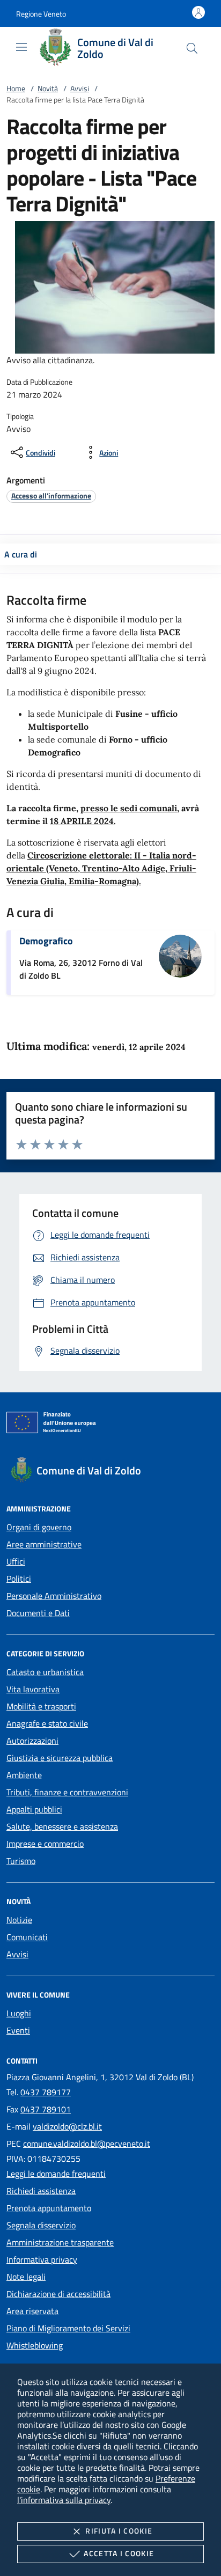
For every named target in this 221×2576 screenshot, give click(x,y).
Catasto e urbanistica (45, 1672)
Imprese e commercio (45, 1844)
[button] (41, 14)
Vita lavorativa (33, 1689)
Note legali (26, 2277)
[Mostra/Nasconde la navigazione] (21, 47)
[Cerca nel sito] (192, 48)
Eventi (18, 2030)
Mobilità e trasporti (41, 1706)
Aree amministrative (44, 1544)
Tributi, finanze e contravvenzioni (67, 1792)
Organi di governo (39, 1527)
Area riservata (32, 2311)
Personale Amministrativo (54, 1596)
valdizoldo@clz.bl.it (67, 2126)
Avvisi (80, 88)
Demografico (46, 941)
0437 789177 (46, 2092)
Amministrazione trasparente (60, 2242)
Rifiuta (119, 2531)
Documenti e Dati (38, 1613)
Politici (19, 1579)
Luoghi (19, 2013)
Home (16, 88)
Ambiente (24, 1775)
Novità (48, 88)
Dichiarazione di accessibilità (58, 2294)
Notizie (19, 1920)
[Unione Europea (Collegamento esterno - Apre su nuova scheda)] (110, 1425)
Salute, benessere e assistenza (62, 1826)
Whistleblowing (35, 2345)
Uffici (16, 1561)
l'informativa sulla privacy (64, 2500)
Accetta (119, 2553)
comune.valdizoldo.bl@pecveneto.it (87, 2144)
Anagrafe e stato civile (47, 1723)
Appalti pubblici (34, 1809)
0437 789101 (46, 2109)
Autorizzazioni (32, 1741)
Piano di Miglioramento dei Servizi (68, 2328)
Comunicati (27, 1937)
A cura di (21, 554)
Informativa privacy (42, 2259)
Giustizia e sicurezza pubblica (60, 1758)
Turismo (21, 1861)
